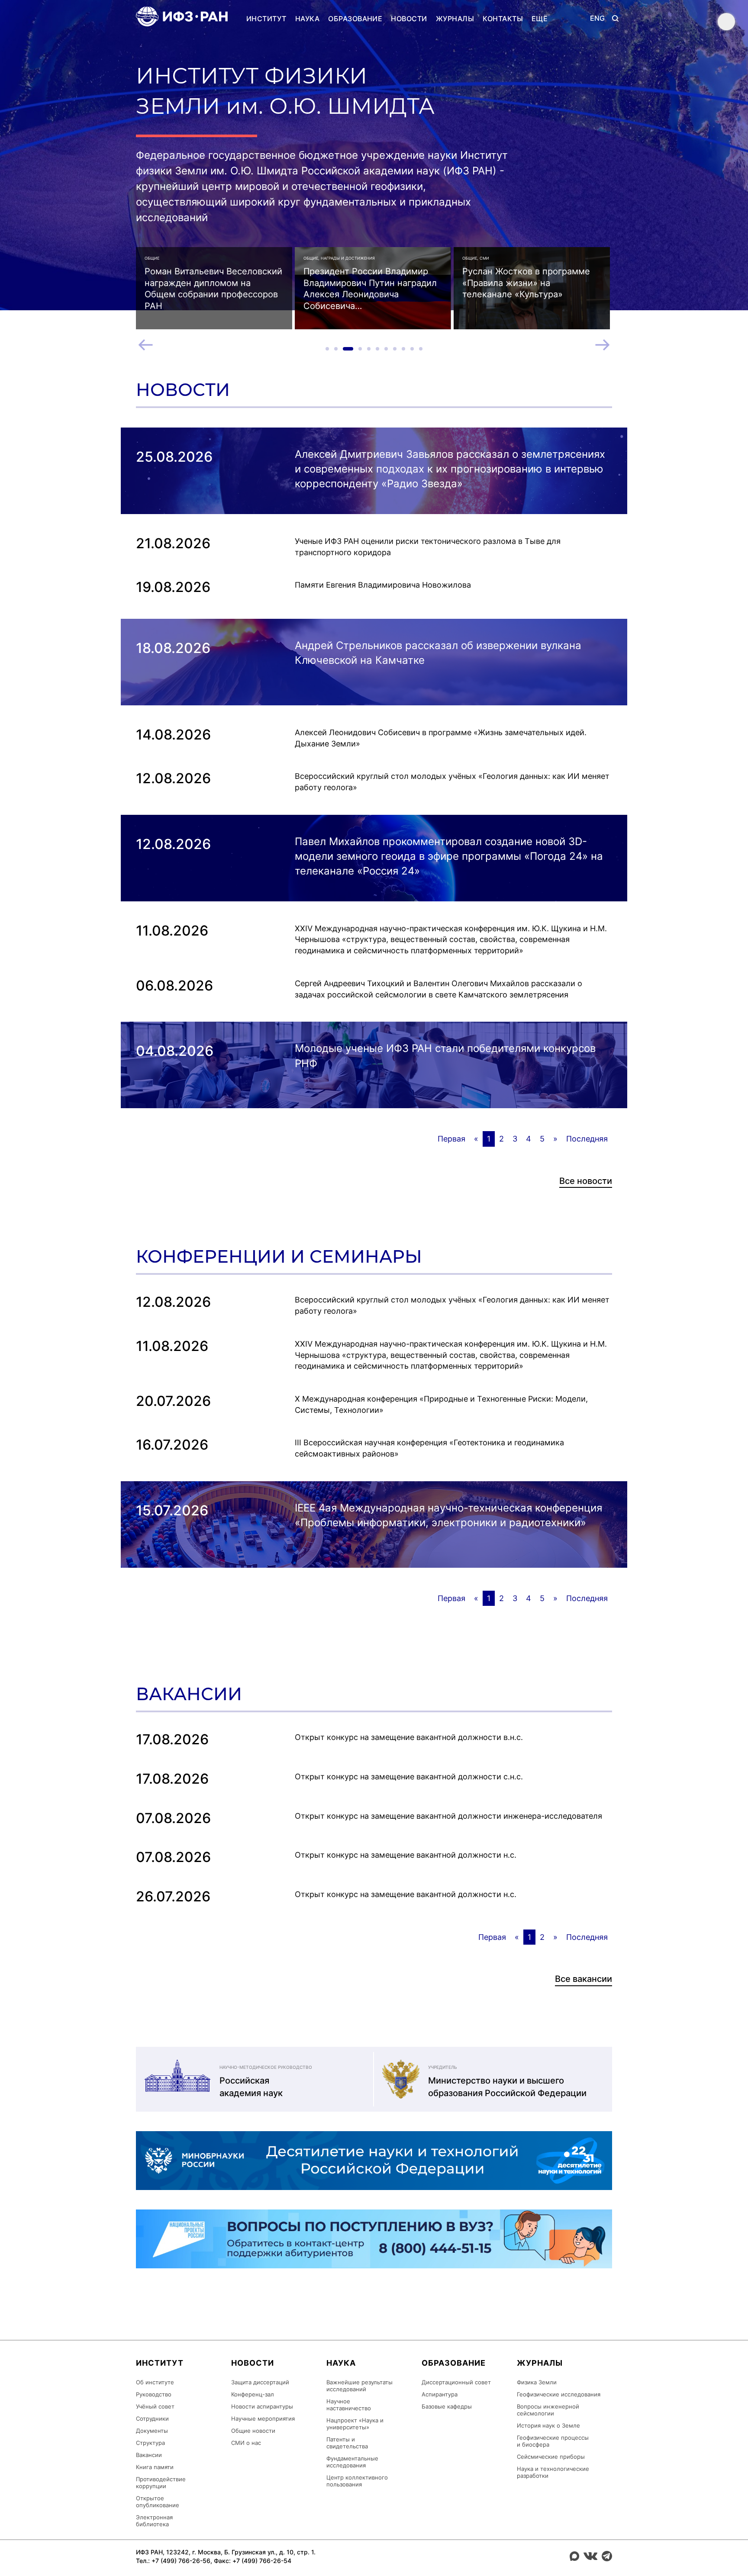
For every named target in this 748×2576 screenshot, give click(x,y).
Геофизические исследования (559, 2394)
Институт (266, 19)
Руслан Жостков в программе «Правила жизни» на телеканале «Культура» (526, 283)
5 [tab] (369, 349)
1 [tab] (327, 349)
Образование (355, 19)
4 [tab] (360, 349)
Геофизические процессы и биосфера (553, 2441)
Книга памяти (155, 2467)
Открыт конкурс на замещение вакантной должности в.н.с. (409, 1737)
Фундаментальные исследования (352, 2462)
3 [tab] (348, 349)
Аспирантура (440, 2394)
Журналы (455, 19)
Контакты (503, 19)
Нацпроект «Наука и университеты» (355, 2424)
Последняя (587, 1139)
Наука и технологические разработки (553, 2472)
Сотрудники (152, 2418)
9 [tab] (403, 349)
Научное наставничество (349, 2405)
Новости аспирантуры (262, 2406)
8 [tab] (395, 349)
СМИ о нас (246, 2443)
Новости (409, 19)
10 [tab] (412, 349)
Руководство (154, 2394)
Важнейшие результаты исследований (359, 2386)
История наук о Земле (548, 2425)
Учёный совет (155, 2406)
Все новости (586, 1181)
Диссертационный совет (456, 2382)
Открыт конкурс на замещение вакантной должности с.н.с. (409, 1777)
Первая (451, 1139)
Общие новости (253, 2431)
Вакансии (149, 2455)
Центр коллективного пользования (357, 2481)
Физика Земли (537, 2382)
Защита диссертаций (260, 2382)
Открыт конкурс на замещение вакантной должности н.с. (406, 1855)
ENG (598, 18)
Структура (150, 2443)
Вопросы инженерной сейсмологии (548, 2410)
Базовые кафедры (447, 2406)
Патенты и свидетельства (347, 2443)
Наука (307, 19)
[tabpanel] (214, 288)
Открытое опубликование (158, 2502)
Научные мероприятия (263, 2418)
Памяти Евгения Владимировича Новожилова (383, 585)
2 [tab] (336, 349)
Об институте (155, 2382)
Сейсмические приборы (551, 2457)
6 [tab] (377, 349)
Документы (152, 2431)
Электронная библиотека (154, 2521)
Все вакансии (584, 1979)
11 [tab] (421, 349)
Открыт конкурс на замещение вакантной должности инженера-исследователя (448, 1816)
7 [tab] (386, 349)
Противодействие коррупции (161, 2483)
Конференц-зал (253, 2394)
